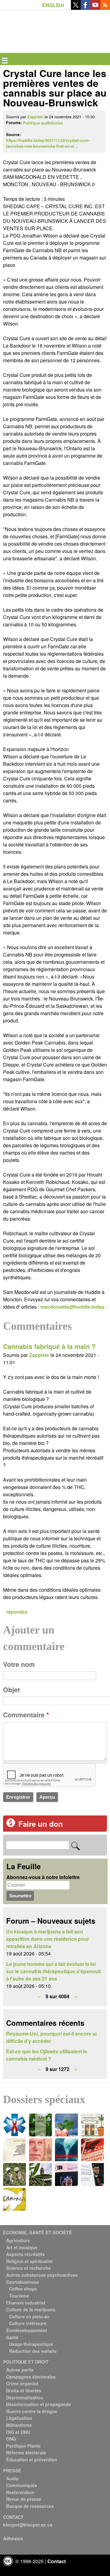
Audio (12, 2478)
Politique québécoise (43, 123)
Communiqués (22, 2485)
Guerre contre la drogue (32, 2411)
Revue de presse (24, 2499)
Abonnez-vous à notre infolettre (43, 1877)
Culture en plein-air (29, 2316)
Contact (57, 2561)
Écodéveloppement (27, 2330)
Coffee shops (23, 2289)
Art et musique (22, 2247)
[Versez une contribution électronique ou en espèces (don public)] (11, 1825)
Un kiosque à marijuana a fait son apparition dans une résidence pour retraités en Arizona (48, 1939)
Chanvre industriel (26, 2303)
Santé (12, 2337)
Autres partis (20, 2370)
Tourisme (19, 2296)
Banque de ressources (30, 2506)
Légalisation (19, 2418)
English (53, 5)
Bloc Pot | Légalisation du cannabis (31, 20)
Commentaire (26, 1715)
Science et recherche (28, 2268)
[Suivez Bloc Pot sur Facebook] (86, 8)
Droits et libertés (24, 2390)
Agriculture (18, 2240)
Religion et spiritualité (29, 2261)
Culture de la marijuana (31, 2309)
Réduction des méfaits (33, 2351)
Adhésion (13, 2538)
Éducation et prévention (32, 2460)
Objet (11, 1690)
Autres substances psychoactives (42, 2275)
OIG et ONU (18, 2432)
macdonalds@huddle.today (72, 1307)
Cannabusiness (22, 2282)
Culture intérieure (28, 2323)
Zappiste (35, 117)
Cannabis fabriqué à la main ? (49, 1346)
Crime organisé (22, 2383)
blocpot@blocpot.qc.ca (28, 2525)
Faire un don (41, 1824)
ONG (11, 2439)
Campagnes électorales (31, 2377)
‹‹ (39, 1996)
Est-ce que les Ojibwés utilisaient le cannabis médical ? (47, 2055)
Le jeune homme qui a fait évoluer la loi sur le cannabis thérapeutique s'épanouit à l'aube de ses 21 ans (53, 1971)
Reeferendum (20, 2492)
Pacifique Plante (23, 2446)
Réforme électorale (26, 2453)
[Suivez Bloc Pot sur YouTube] (95, 8)
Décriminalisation (25, 2397)
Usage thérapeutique (31, 2344)
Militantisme (19, 2425)
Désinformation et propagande (38, 2404)
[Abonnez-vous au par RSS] (105, 8)
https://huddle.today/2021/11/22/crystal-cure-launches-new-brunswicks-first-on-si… (48, 143)
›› (76, 1996)
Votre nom (19, 1664)
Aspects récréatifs (25, 2254)
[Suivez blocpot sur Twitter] (76, 8)
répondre (17, 1612)
